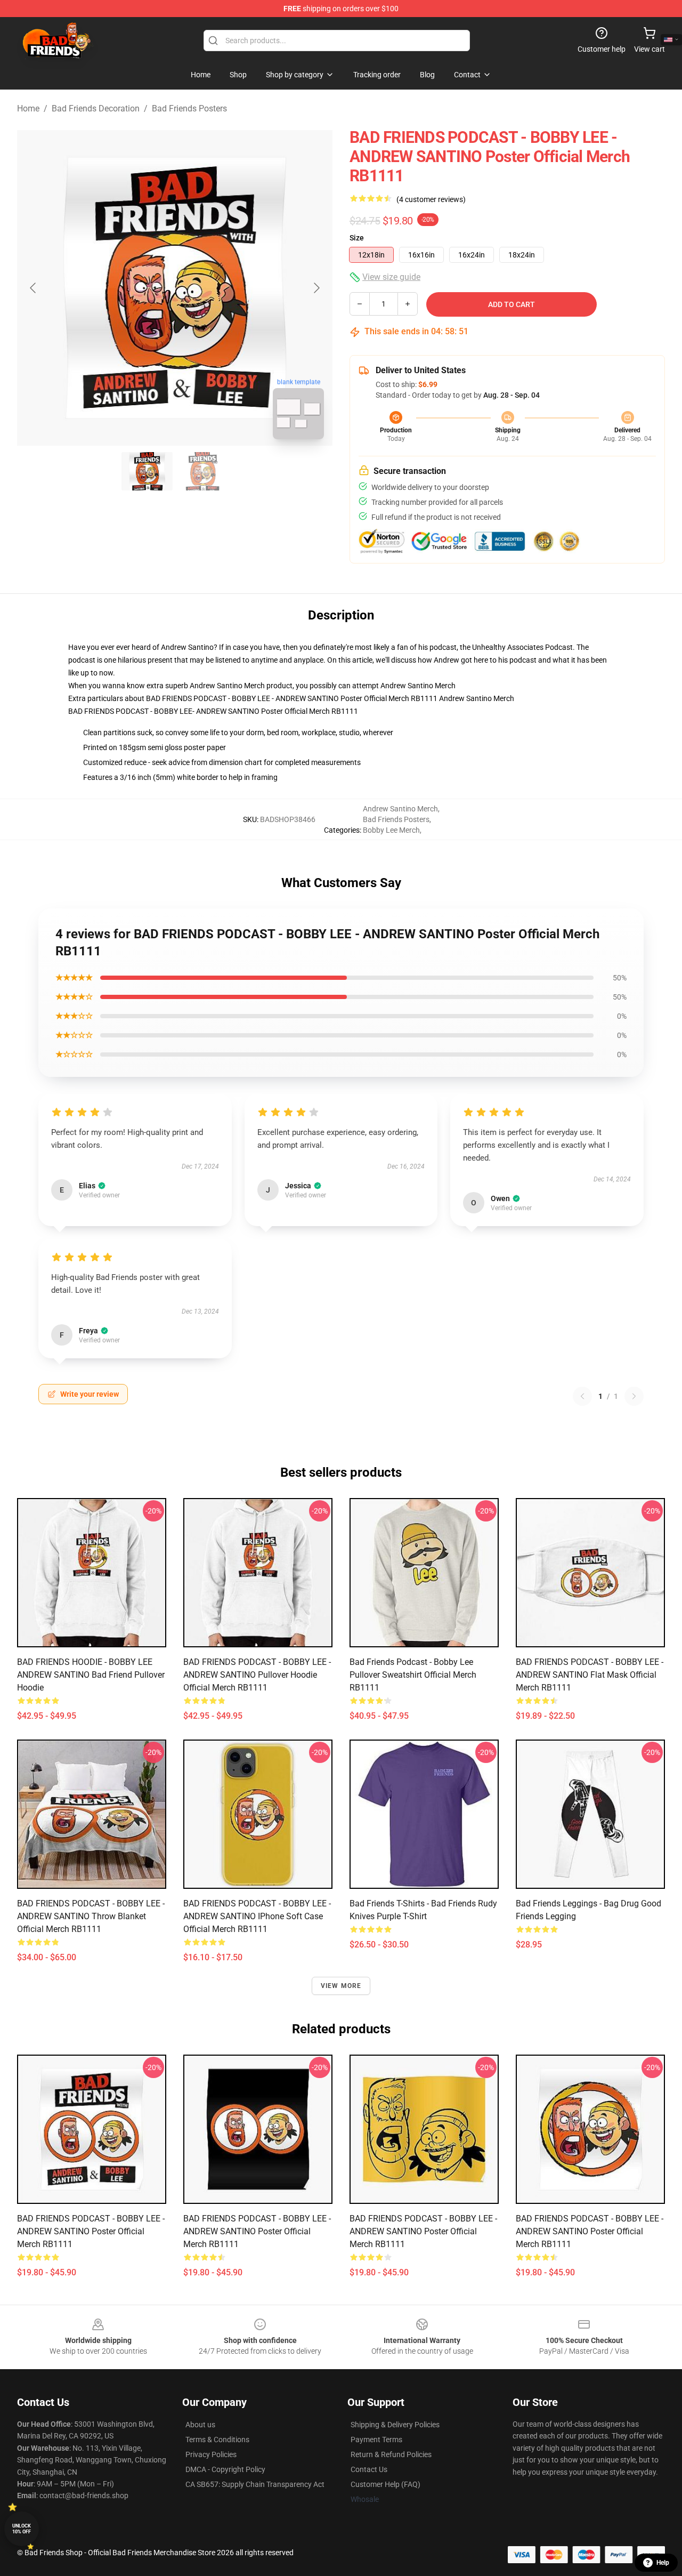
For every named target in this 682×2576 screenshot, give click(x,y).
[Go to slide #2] (202, 471)
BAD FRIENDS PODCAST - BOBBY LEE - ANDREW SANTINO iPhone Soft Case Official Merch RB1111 (257, 1916)
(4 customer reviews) (431, 199)
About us (200, 2425)
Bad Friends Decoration (96, 108)
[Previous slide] (34, 288)
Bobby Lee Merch (391, 830)
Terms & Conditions (217, 2440)
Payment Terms (376, 2440)
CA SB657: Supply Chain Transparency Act (255, 2484)
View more (341, 1986)
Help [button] (663, 2563)
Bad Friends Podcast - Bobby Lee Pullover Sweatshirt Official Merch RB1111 (413, 1675)
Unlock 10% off (22, 2529)
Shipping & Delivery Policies (395, 2425)
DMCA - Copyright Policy (225, 2469)
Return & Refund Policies (391, 2454)
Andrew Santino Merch (418, 686)
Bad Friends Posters (189, 108)
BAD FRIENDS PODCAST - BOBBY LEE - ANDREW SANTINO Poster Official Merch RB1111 (91, 2231)
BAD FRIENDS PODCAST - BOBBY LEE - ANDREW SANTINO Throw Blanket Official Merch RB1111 (91, 1916)
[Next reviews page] (634, 1396)
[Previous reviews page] (582, 1396)
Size (357, 238)
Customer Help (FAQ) (385, 2484)
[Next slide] (316, 288)
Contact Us (369, 2469)
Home (28, 108)
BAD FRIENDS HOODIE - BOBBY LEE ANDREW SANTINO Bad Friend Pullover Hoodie (91, 1675)
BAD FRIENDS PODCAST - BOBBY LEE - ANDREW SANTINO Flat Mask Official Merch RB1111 (590, 1675)
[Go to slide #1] (147, 471)
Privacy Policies (211, 2454)
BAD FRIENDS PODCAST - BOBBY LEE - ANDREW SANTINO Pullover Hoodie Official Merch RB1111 (257, 1675)
